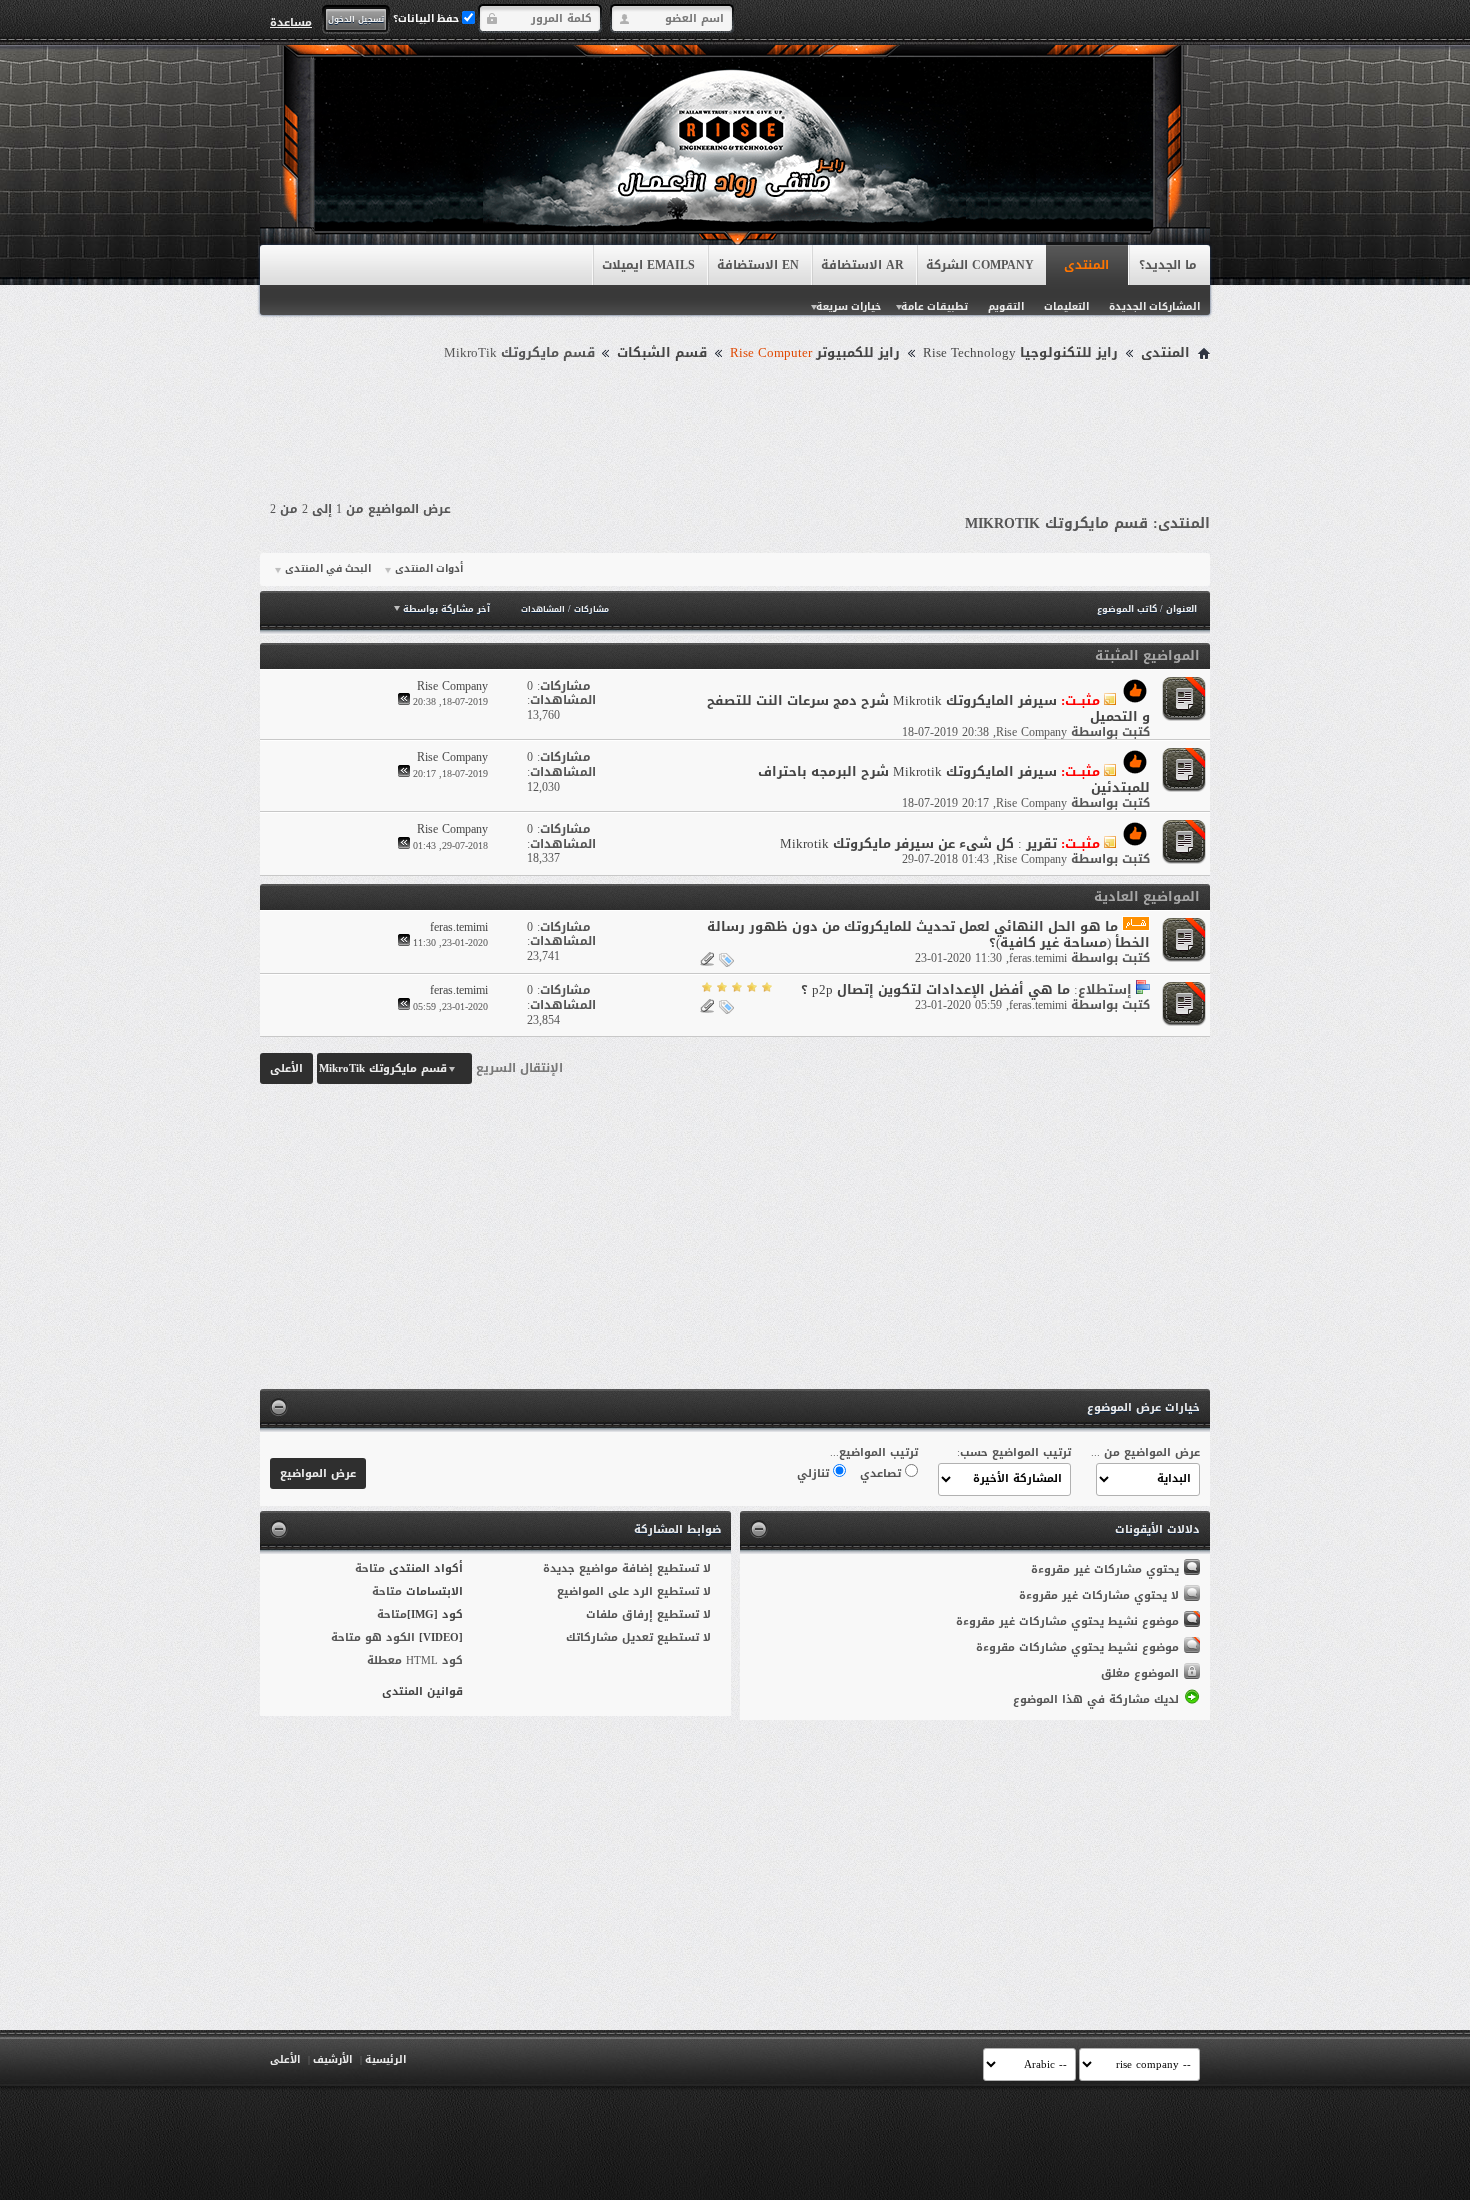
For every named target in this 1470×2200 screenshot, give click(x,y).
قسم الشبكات (662, 353)
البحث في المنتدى (328, 569)
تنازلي (815, 1473)
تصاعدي (882, 1473)
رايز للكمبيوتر (815, 353)
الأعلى (286, 1068)
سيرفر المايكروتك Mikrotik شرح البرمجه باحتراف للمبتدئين (954, 779)
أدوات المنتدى (429, 569)
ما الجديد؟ (1168, 265)
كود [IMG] (435, 1614)
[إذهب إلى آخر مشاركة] (404, 701)
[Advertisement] (735, 422)
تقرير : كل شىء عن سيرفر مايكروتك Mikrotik (918, 843)
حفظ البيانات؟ (427, 18)
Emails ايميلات (648, 265)
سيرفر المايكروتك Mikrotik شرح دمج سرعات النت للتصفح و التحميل (928, 708)
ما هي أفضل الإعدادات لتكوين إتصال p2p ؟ (935, 989)
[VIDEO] (441, 1637)
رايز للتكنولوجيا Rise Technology (1020, 353)
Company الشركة (980, 265)
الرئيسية (385, 2059)
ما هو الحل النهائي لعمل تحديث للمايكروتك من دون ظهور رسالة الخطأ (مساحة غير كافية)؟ (928, 934)
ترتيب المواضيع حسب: (1014, 1452)
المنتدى (1086, 265)
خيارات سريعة (848, 306)
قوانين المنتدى (422, 1691)
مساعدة (291, 22)
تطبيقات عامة (934, 306)
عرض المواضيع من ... (1145, 1452)
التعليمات (1066, 306)
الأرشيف (332, 2059)
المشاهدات (543, 609)
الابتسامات (434, 1591)
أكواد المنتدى (426, 1568)
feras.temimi (1038, 958)
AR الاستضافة (862, 265)
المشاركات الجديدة (1154, 306)
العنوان (1181, 609)
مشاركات (591, 609)
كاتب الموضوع (1127, 609)
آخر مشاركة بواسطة (446, 609)
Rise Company (1031, 732)
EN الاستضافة (758, 265)
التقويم (1006, 306)
